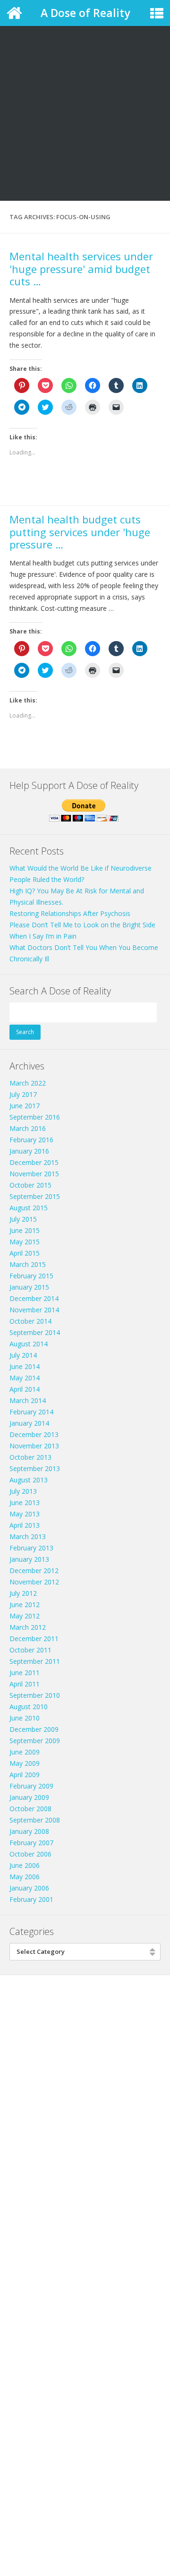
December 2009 (34, 1729)
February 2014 (31, 1412)
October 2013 (30, 1457)
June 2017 (25, 1106)
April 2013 (25, 1525)
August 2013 (29, 1480)
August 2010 (29, 1707)
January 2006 (29, 1888)
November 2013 (34, 1446)
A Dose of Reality (85, 13)
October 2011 (30, 1650)
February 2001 (31, 1899)
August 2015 (29, 1208)
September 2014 (35, 1332)
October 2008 (30, 1809)
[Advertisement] (85, 90)
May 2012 (25, 1616)
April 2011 (25, 1684)
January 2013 (29, 1559)
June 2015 (25, 1230)
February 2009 (31, 1786)
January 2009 (29, 1797)
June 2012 (25, 1605)
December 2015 (34, 1162)
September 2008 (35, 1820)
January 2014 (29, 1423)
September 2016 (35, 1117)
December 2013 (34, 1434)
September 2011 (35, 1661)
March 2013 (28, 1536)
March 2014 (28, 1400)
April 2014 (25, 1389)
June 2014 (25, 1366)
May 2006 (25, 1877)
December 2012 (34, 1570)
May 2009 (25, 1763)
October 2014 (30, 1321)
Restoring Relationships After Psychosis (70, 913)
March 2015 (28, 1264)
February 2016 (31, 1140)
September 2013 (35, 1468)
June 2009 (25, 1752)
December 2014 (34, 1298)
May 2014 (25, 1378)
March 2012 (28, 1627)
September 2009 (35, 1741)
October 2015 (30, 1185)
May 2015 (25, 1242)
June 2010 (25, 1718)
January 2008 (29, 1831)
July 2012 (23, 1593)
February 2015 (31, 1276)
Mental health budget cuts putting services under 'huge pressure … (80, 532)
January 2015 (29, 1287)
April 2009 (25, 1775)
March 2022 (28, 1083)
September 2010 (35, 1695)
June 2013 (25, 1502)
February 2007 (31, 1843)
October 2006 (30, 1854)
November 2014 (34, 1310)
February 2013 (31, 1548)
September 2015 (35, 1196)
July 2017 (23, 1094)
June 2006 (25, 1865)
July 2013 (23, 1491)
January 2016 (29, 1151)
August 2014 (29, 1344)
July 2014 (23, 1355)
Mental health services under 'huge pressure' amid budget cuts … (81, 269)
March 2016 (28, 1128)
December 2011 (34, 1639)
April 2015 (25, 1253)
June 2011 (25, 1673)
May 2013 (25, 1514)
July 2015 (23, 1219)
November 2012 (34, 1582)
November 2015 (34, 1174)
